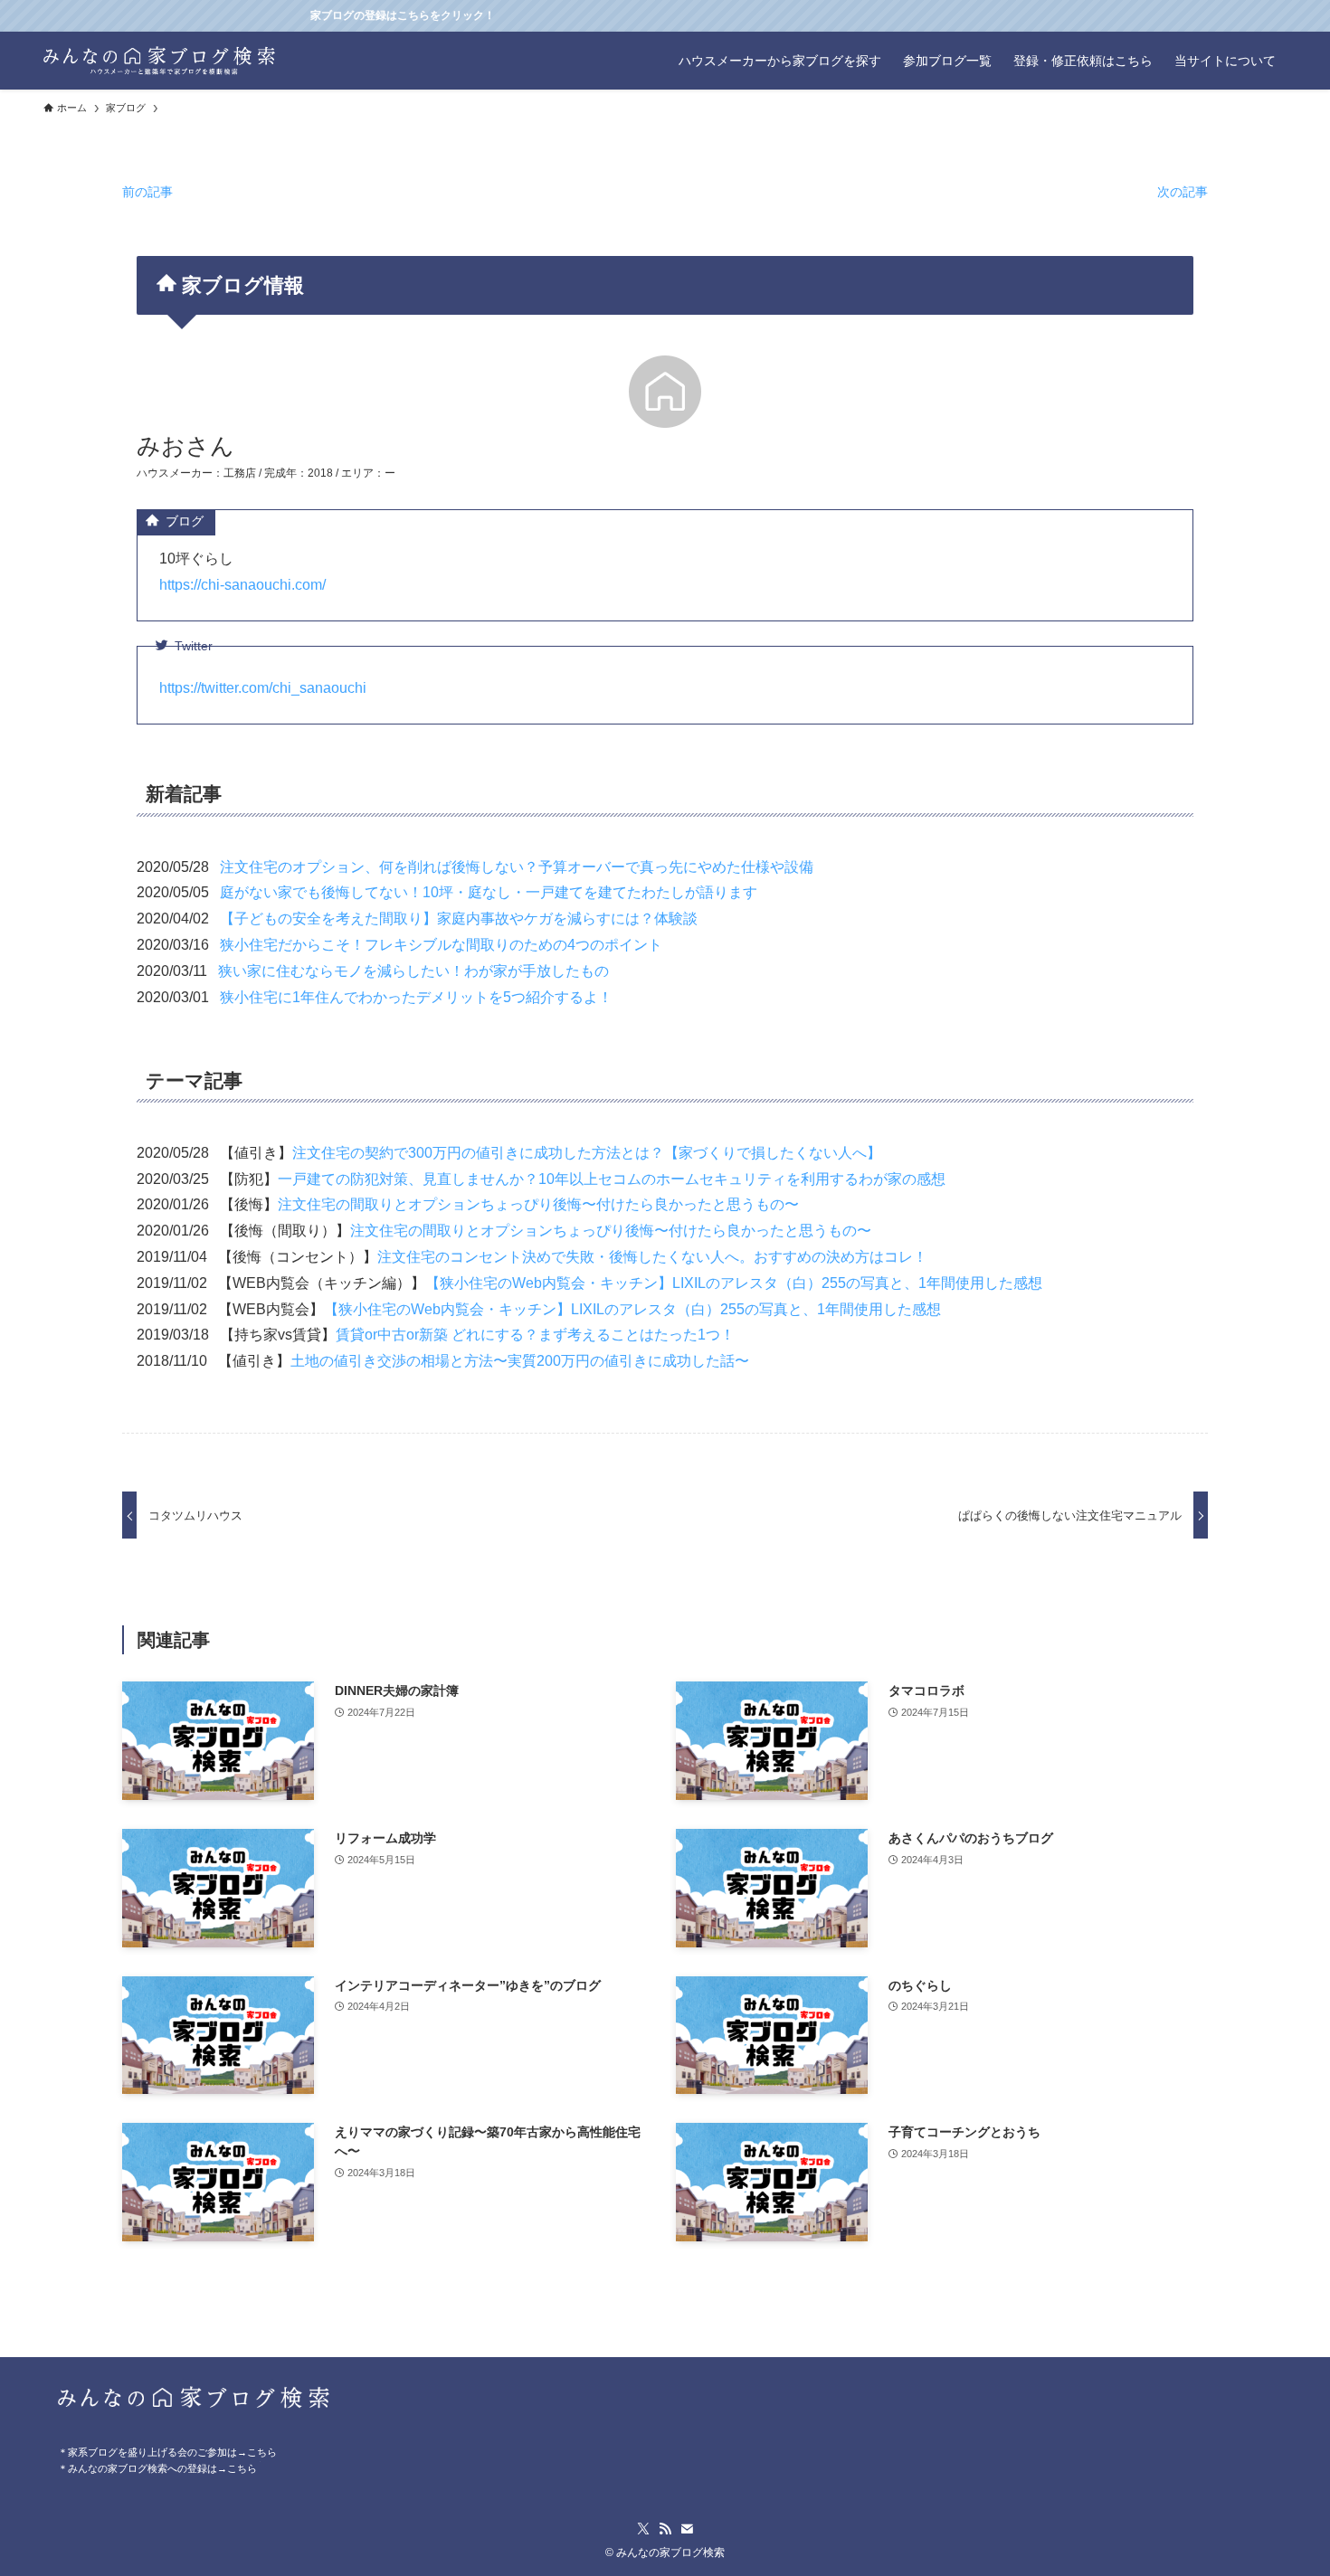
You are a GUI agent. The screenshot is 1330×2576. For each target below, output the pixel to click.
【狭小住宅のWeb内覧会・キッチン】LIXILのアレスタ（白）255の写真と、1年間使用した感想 (734, 1283)
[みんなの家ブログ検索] (159, 61)
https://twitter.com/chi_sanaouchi (263, 688)
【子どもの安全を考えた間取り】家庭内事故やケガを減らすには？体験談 (459, 919)
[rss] (665, 2529)
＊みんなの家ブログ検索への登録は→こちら (157, 2468)
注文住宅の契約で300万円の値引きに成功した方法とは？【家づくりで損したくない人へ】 (587, 1153)
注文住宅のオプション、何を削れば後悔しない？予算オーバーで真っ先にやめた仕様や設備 (517, 867)
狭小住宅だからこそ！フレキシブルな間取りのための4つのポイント (441, 945)
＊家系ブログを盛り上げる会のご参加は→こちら (167, 2452)
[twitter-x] (643, 2529)
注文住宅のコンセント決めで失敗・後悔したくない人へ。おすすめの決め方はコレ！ (652, 1257)
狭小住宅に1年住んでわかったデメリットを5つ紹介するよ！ (416, 997)
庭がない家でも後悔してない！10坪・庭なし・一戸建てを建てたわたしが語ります (489, 892)
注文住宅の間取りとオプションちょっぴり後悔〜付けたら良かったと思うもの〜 (538, 1204)
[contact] (687, 2529)
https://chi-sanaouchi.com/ (242, 585)
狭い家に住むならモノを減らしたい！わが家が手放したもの (413, 971)
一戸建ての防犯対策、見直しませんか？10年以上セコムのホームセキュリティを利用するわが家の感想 (612, 1179)
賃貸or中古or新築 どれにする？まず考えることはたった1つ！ (535, 1335)
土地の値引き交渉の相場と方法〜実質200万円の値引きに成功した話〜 (520, 1361)
